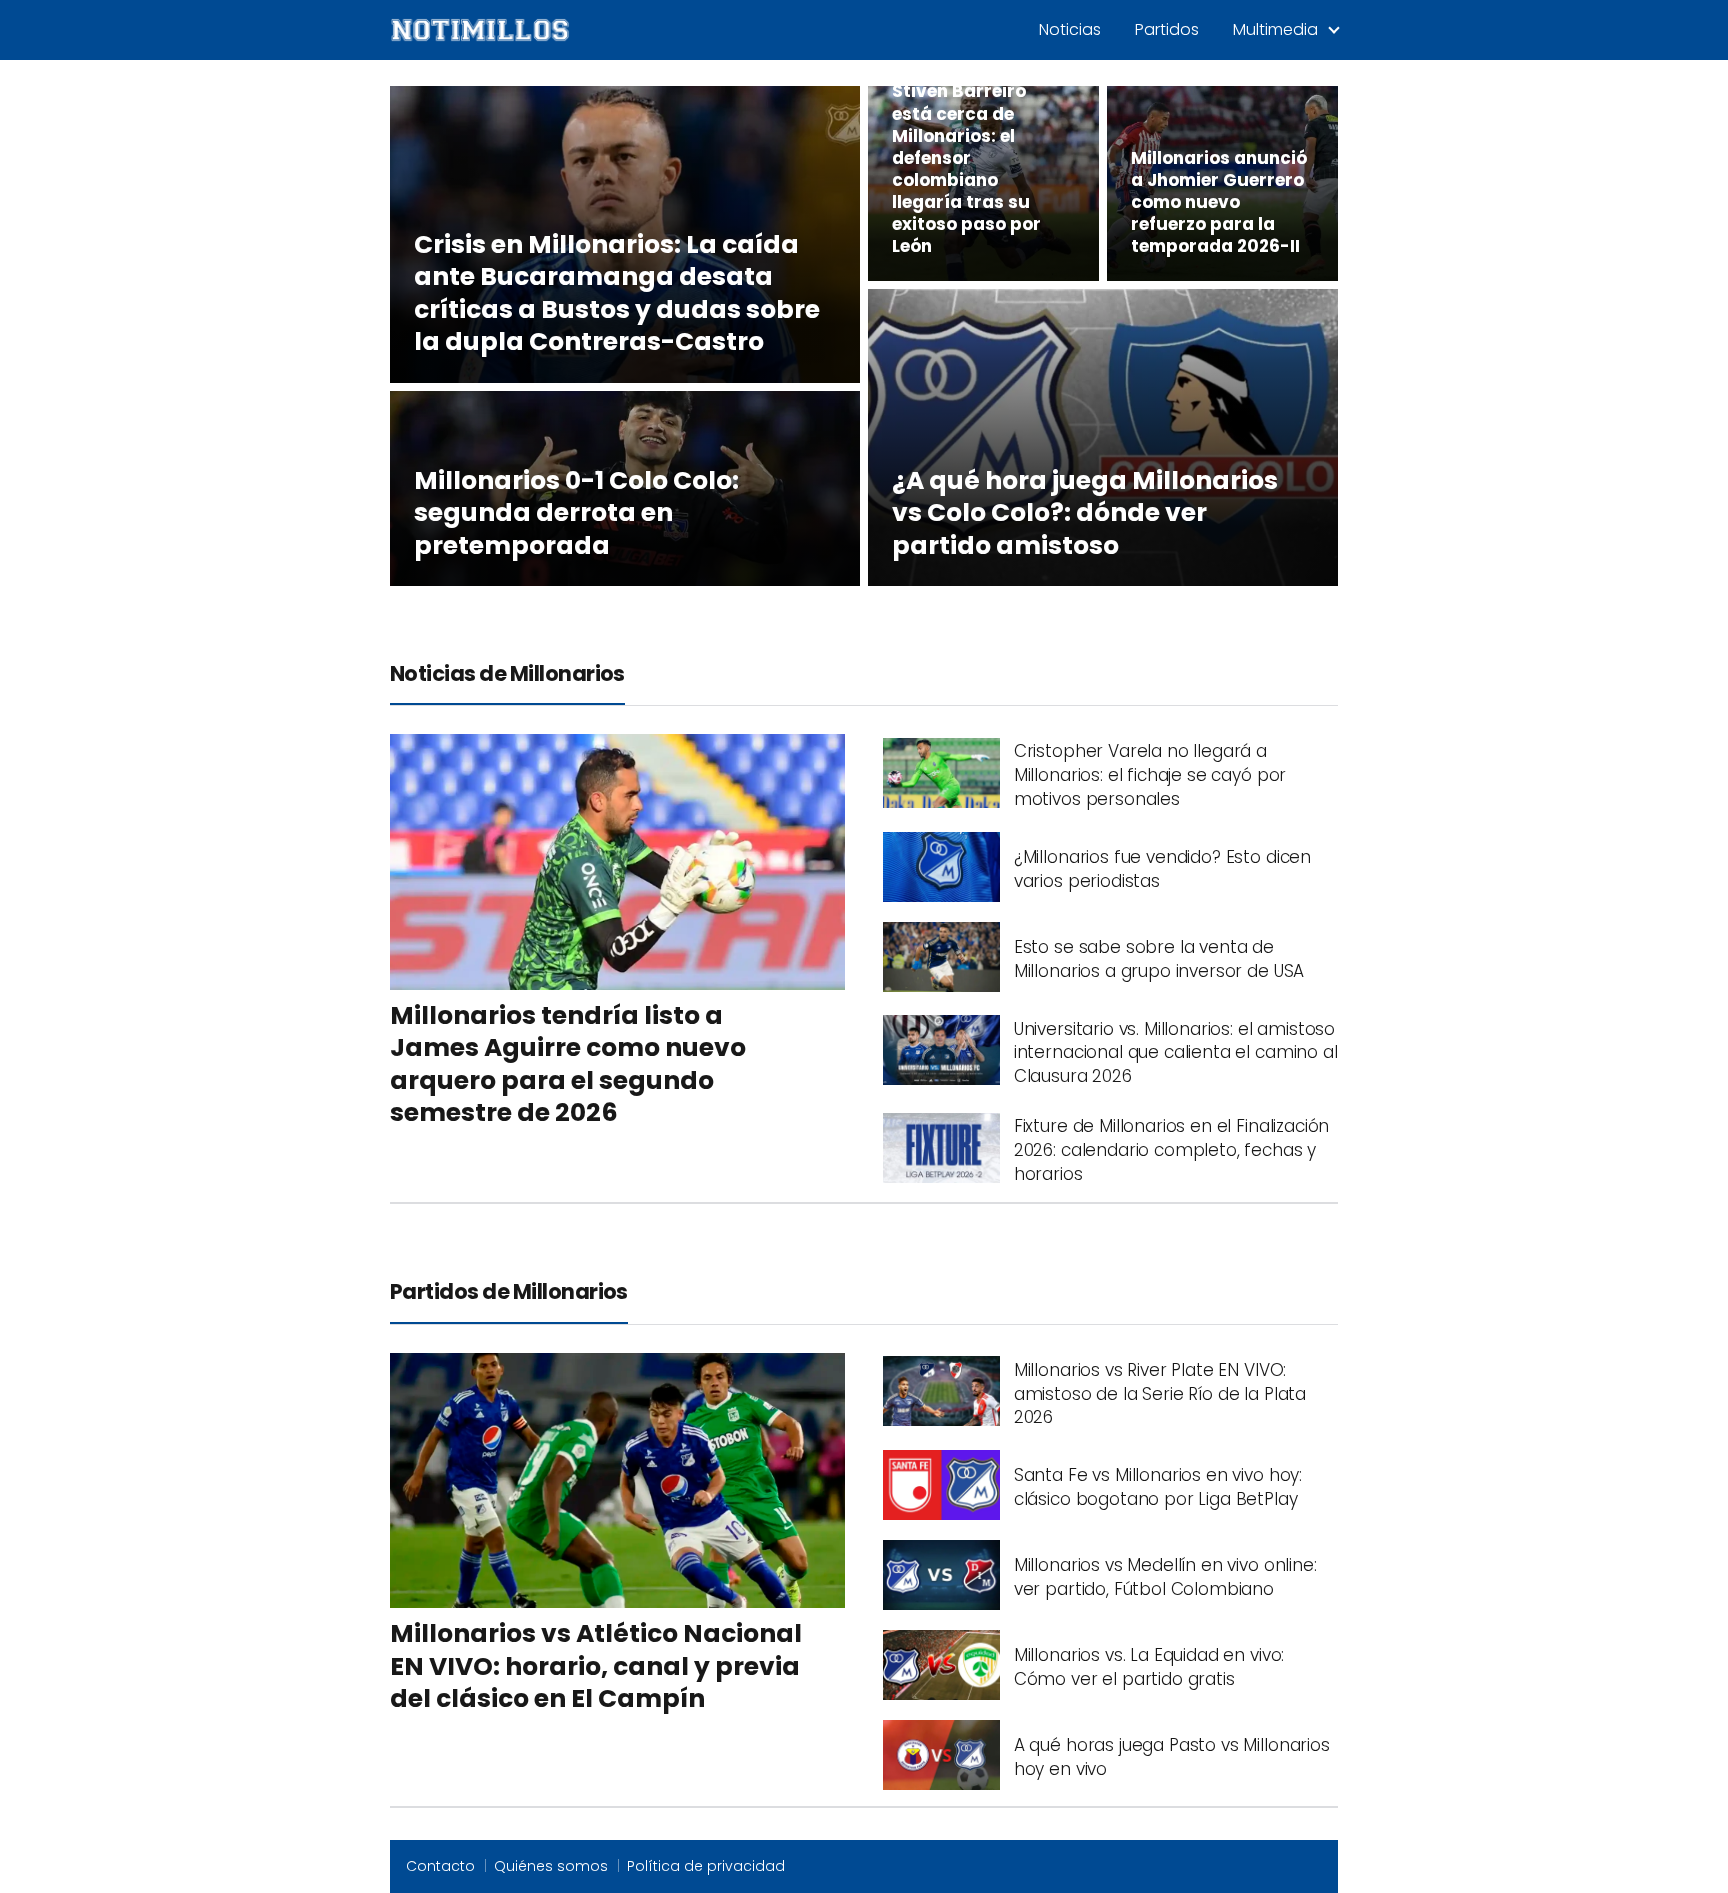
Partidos (1167, 29)
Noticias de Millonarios (507, 673)
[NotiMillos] (480, 29)
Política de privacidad (706, 1866)
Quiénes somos (551, 1866)
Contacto (440, 1866)
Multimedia (1275, 29)
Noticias (1070, 29)
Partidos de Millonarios (509, 1291)
